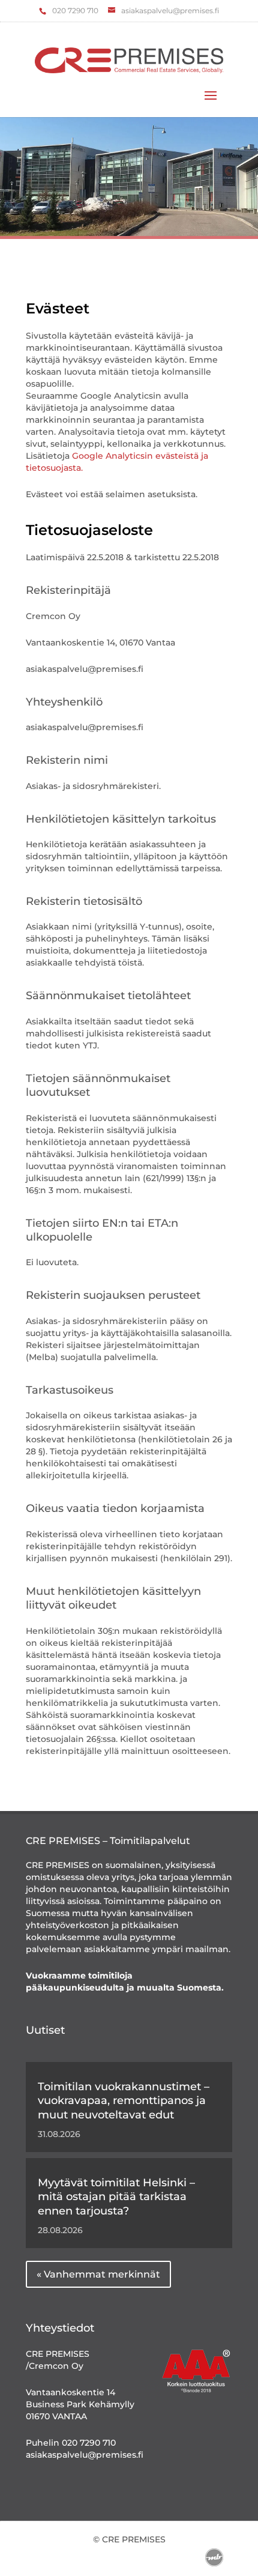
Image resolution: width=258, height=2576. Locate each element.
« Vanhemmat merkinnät (98, 2274)
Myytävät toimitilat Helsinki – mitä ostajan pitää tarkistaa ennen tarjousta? (116, 2197)
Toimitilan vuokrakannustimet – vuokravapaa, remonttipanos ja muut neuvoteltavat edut (124, 2101)
